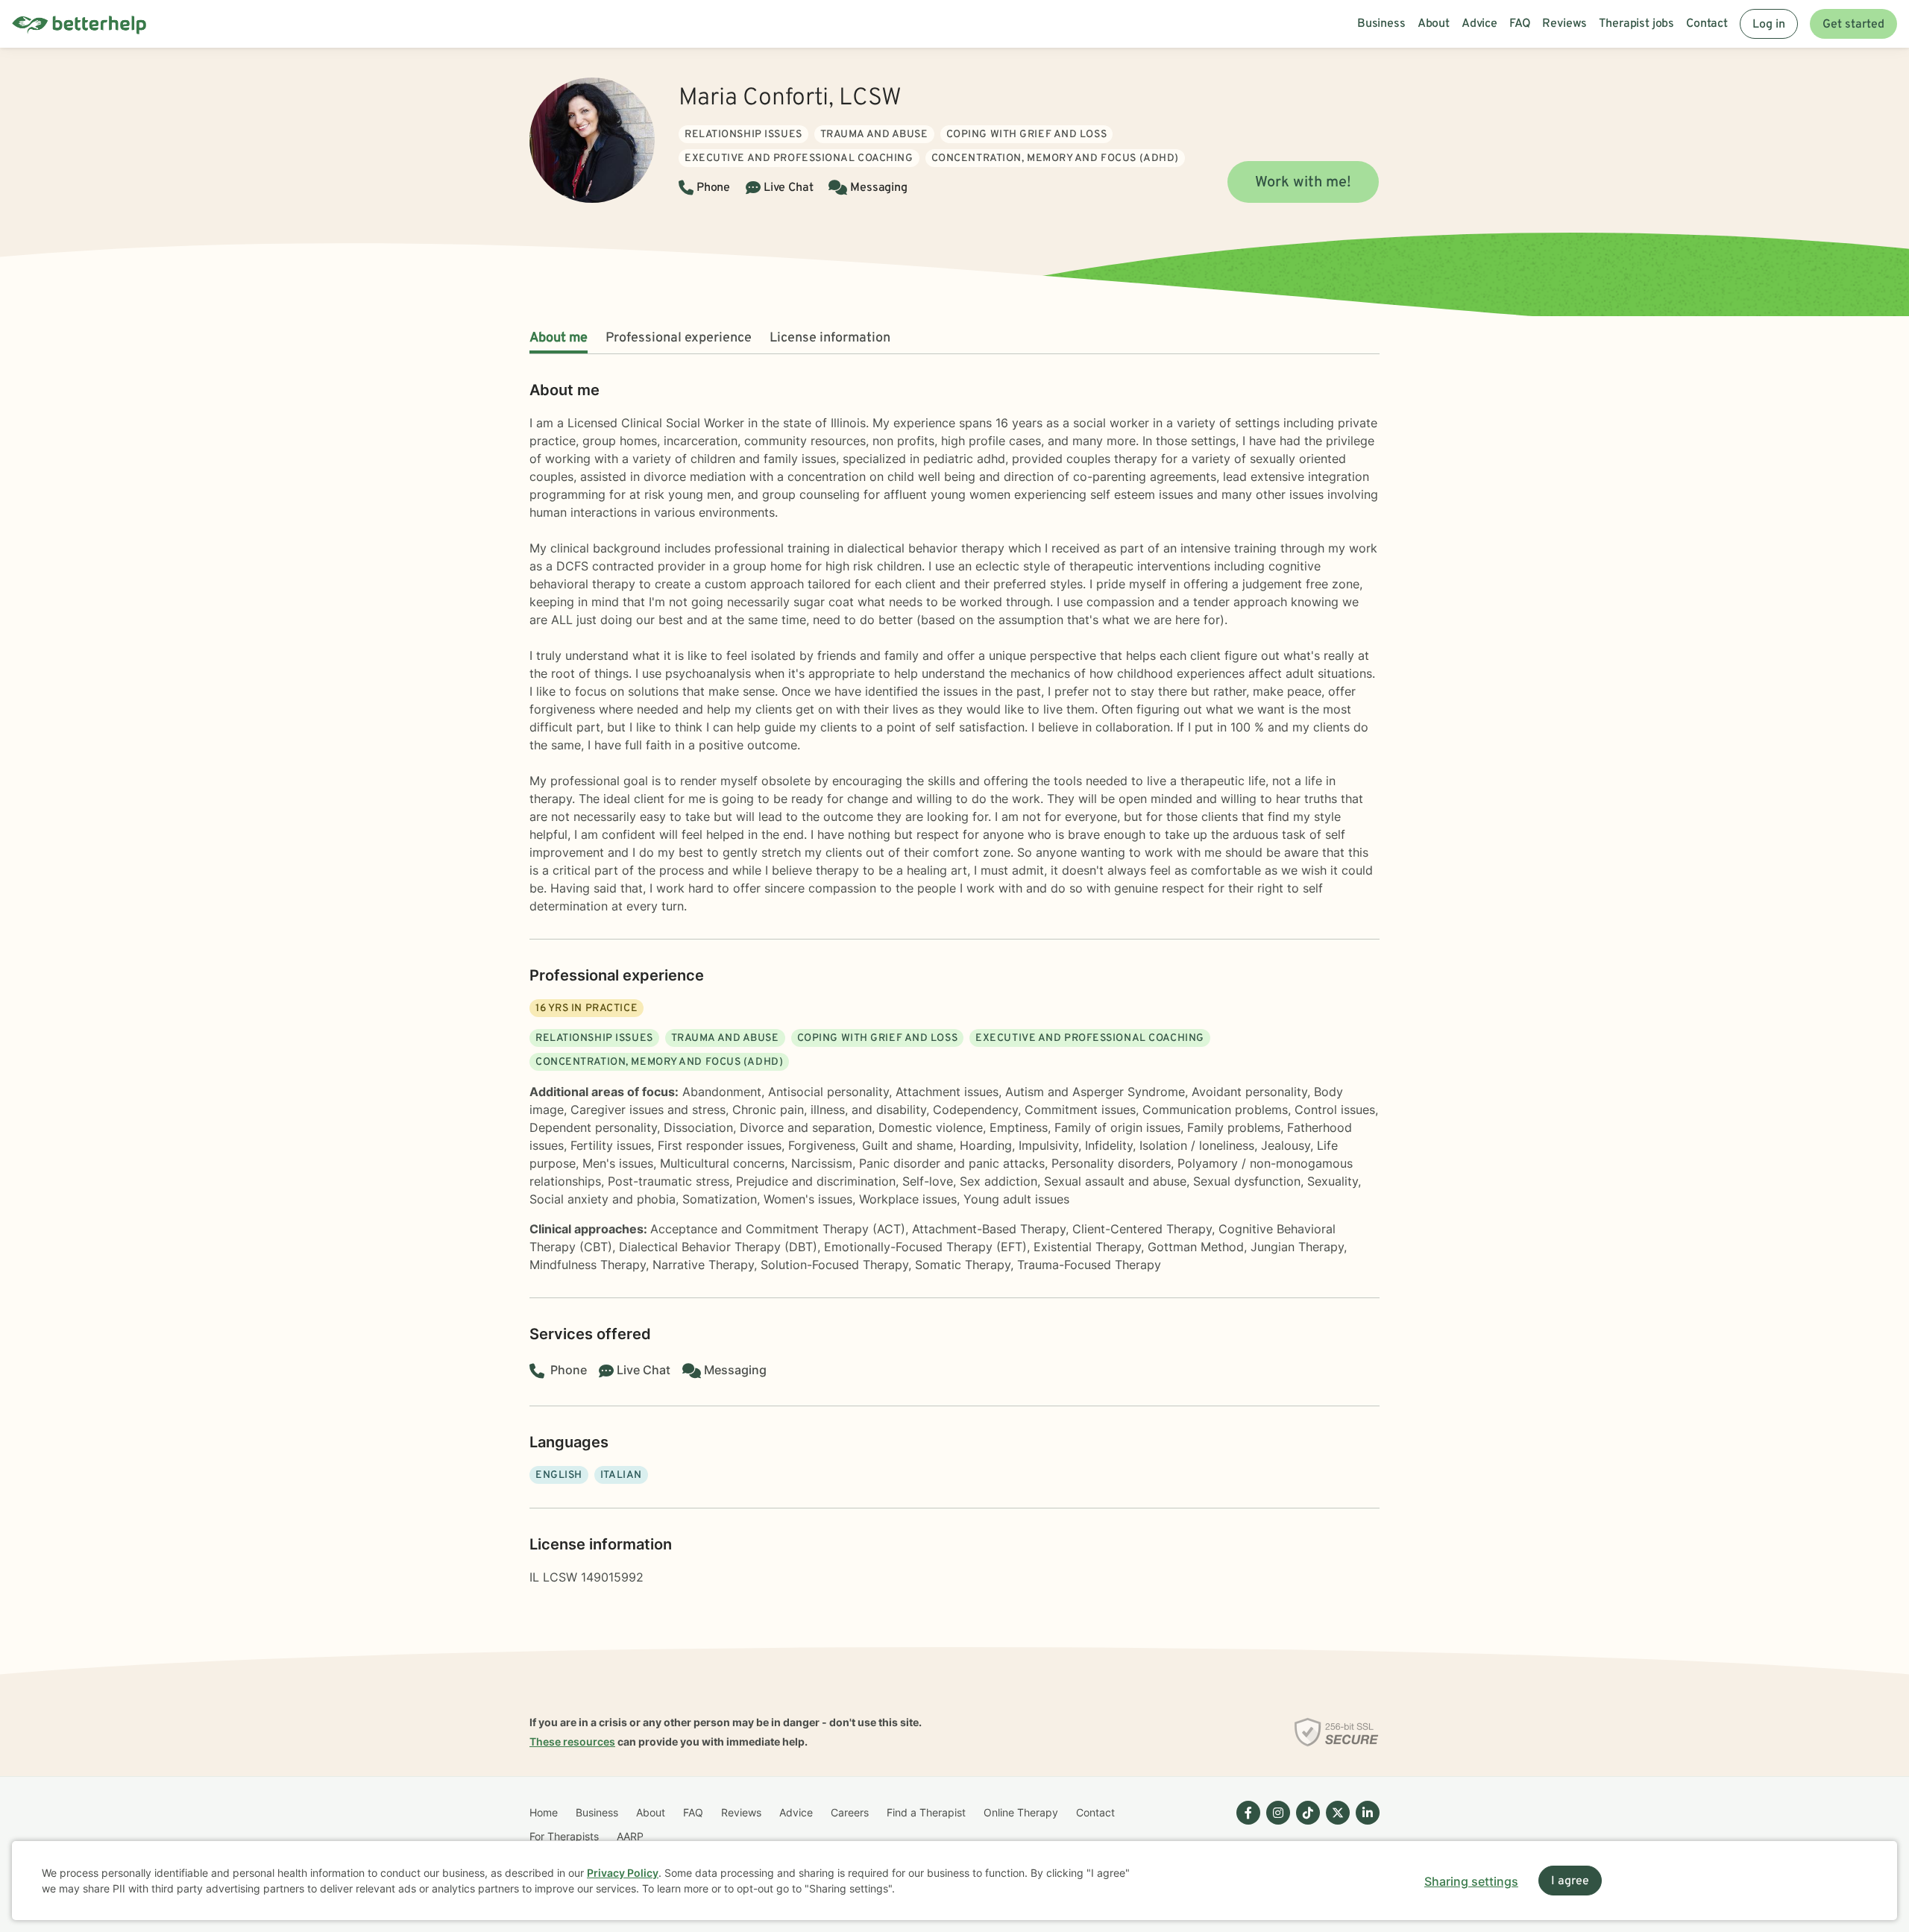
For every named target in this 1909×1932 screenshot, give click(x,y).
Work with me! (1303, 183)
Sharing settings (1471, 1881)
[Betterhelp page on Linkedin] (1365, 1825)
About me (559, 338)
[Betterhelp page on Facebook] (1245, 1825)
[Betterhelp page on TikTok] (1305, 1825)
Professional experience (679, 338)
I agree (1570, 1881)
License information (830, 338)
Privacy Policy (623, 1873)
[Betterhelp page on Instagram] (1275, 1825)
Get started (1853, 25)
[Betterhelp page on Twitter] (1335, 1825)
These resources (572, 1741)
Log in (1769, 25)
